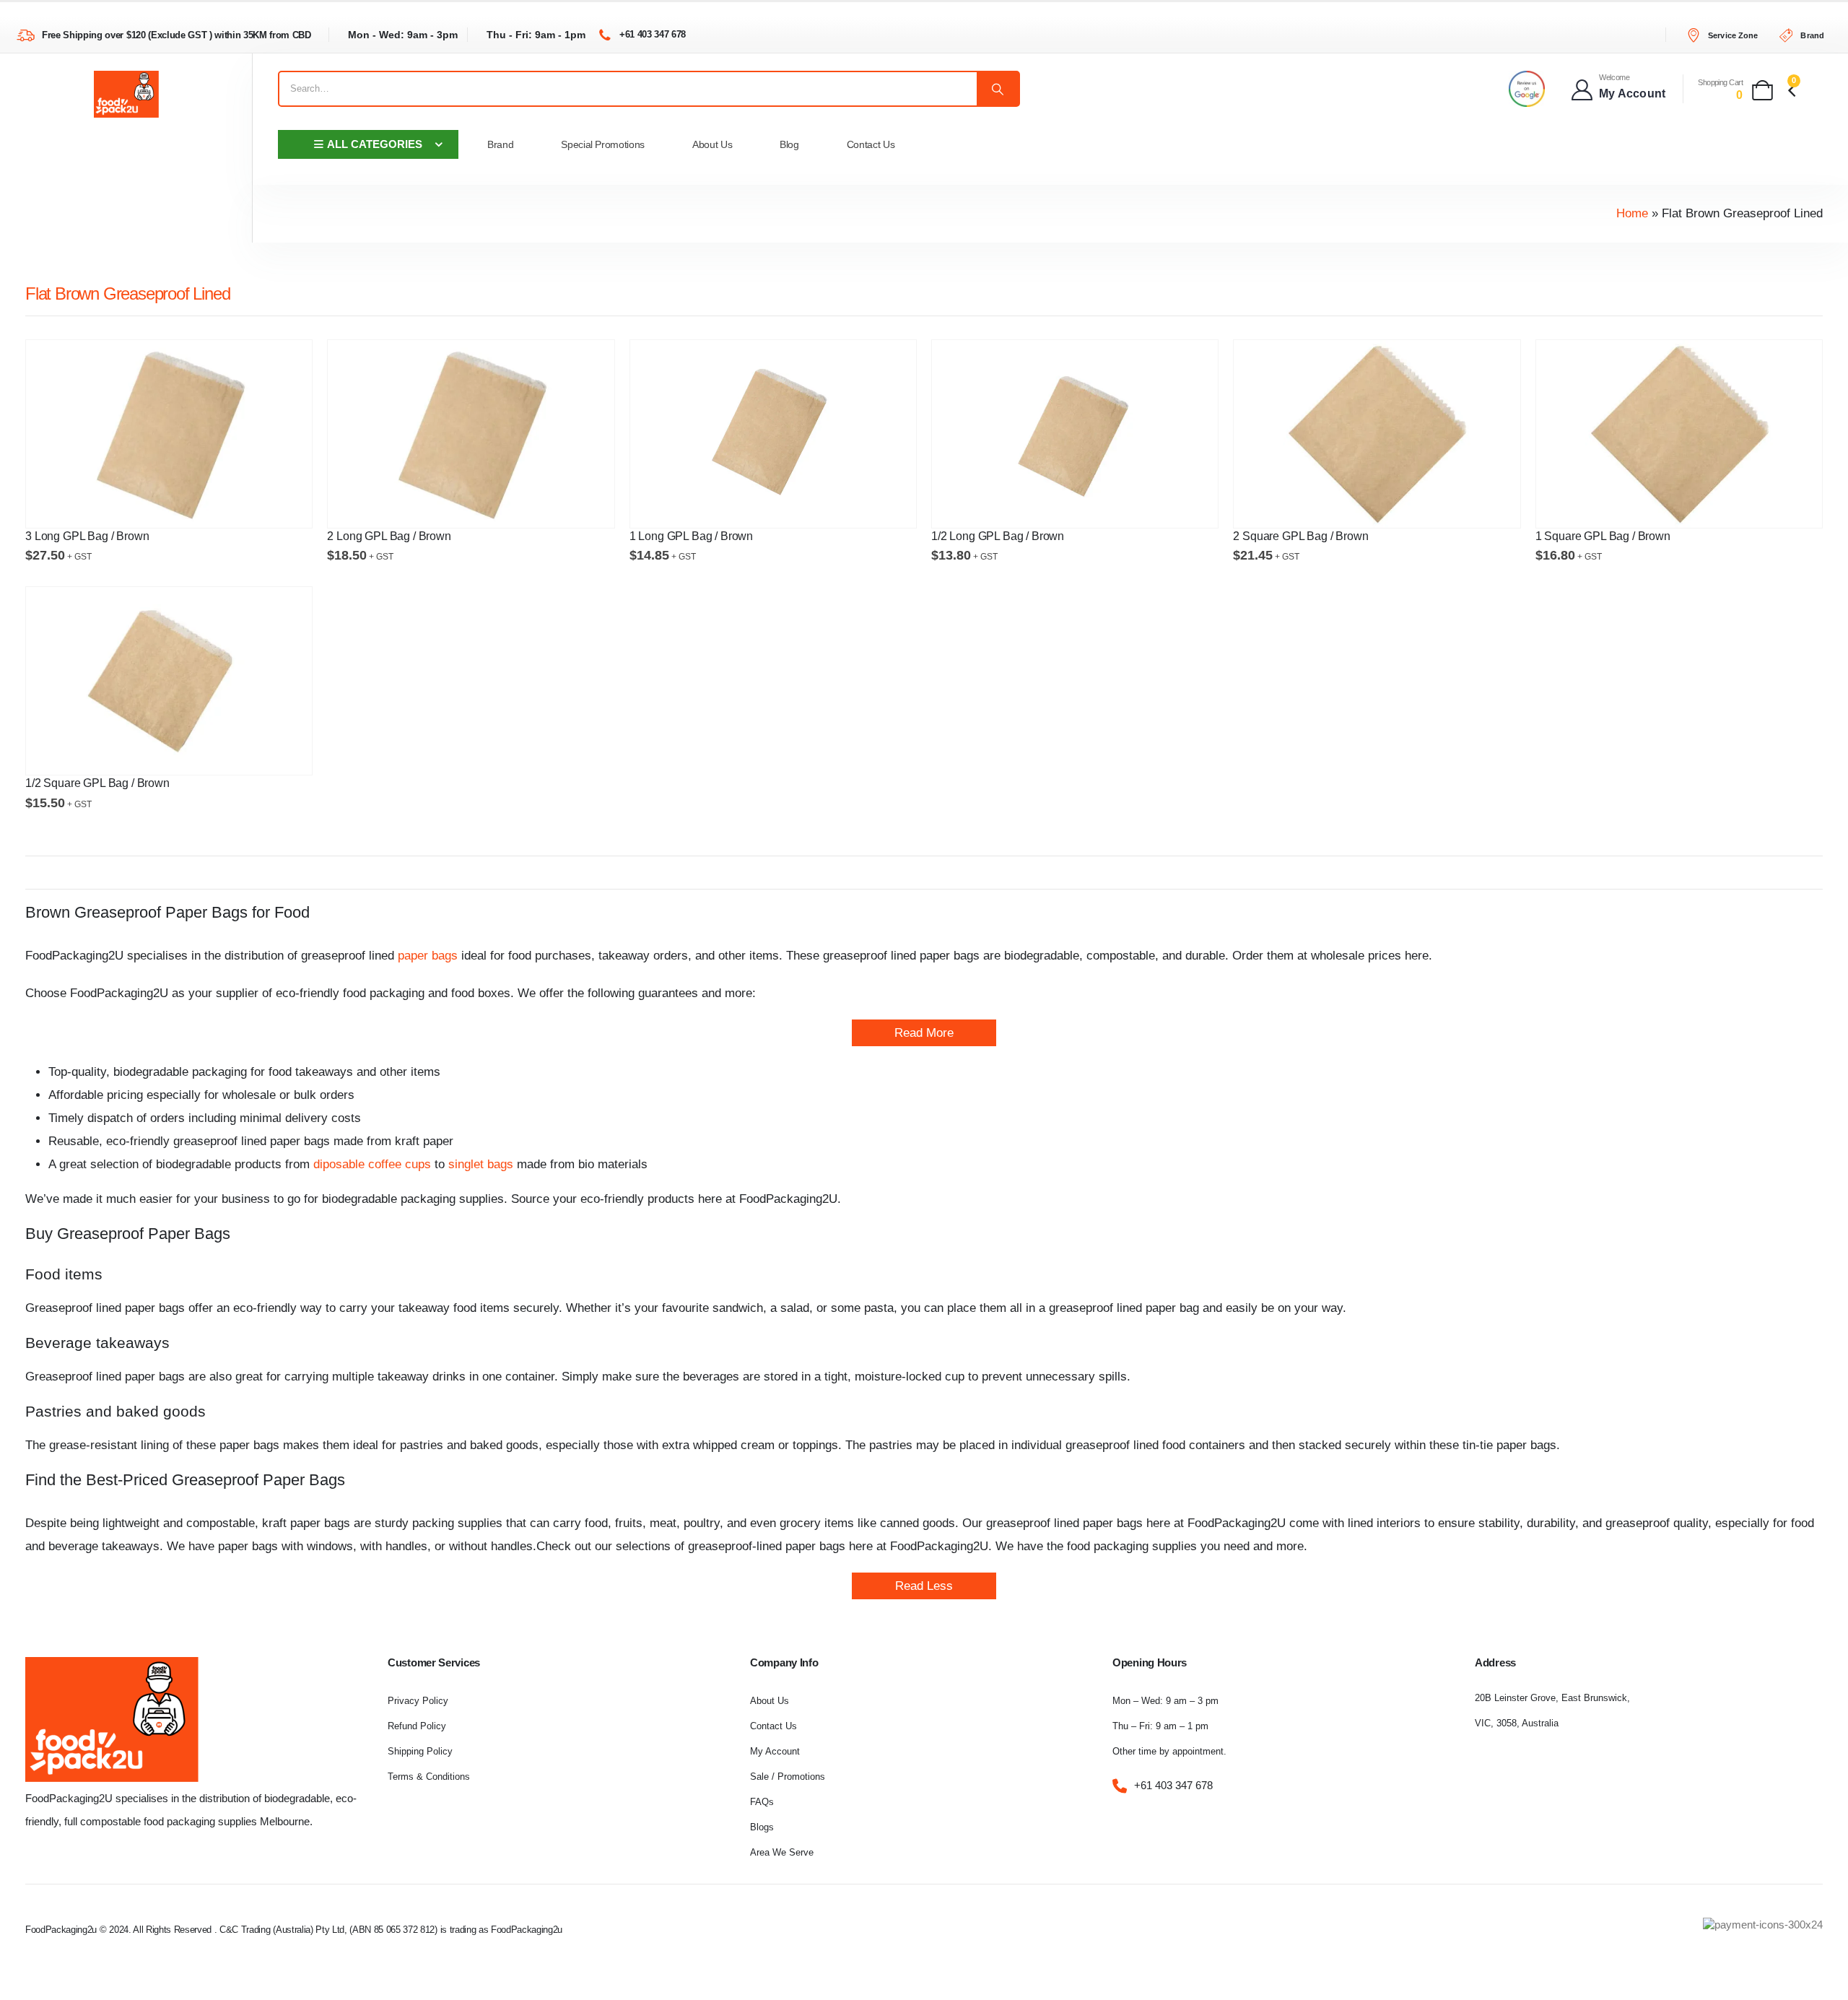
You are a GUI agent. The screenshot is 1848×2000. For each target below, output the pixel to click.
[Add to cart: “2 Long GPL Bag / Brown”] (563, 505)
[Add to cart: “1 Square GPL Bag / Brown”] (1771, 505)
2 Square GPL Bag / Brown (1300, 536)
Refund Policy (417, 1726)
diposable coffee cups (372, 1164)
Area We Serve (782, 1852)
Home (1632, 213)
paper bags (426, 956)
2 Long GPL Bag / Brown (389, 536)
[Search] (998, 89)
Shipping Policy (420, 1751)
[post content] (169, 434)
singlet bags (481, 1164)
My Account (775, 1751)
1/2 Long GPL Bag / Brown (998, 536)
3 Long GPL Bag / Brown (87, 536)
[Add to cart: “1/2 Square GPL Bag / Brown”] (261, 752)
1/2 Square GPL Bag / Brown (97, 783)
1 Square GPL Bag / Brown (1603, 536)
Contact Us (871, 144)
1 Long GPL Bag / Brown (691, 536)
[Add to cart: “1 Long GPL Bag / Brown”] (865, 505)
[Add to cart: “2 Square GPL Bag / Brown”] (1469, 505)
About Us (712, 144)
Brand (500, 144)
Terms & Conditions (429, 1777)
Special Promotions (603, 144)
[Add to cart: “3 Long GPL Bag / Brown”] (261, 505)
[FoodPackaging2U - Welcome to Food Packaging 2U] (126, 94)
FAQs (762, 1802)
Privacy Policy (418, 1701)
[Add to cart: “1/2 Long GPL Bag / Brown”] (1167, 505)
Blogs (762, 1827)
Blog (789, 144)
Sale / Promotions (788, 1777)
